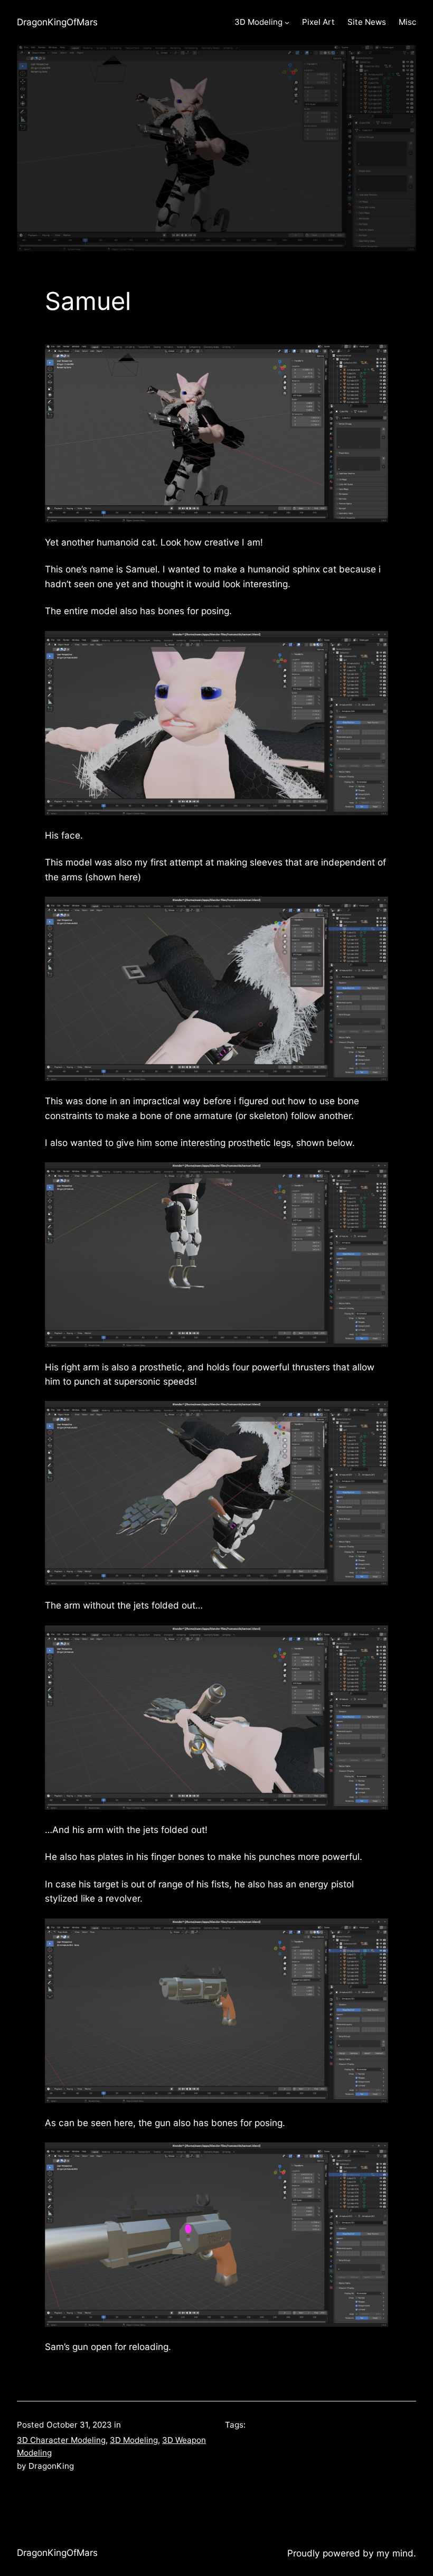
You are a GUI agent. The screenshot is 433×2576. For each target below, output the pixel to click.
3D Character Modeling (61, 2440)
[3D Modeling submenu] (287, 22)
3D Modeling (134, 2440)
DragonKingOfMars (57, 22)
